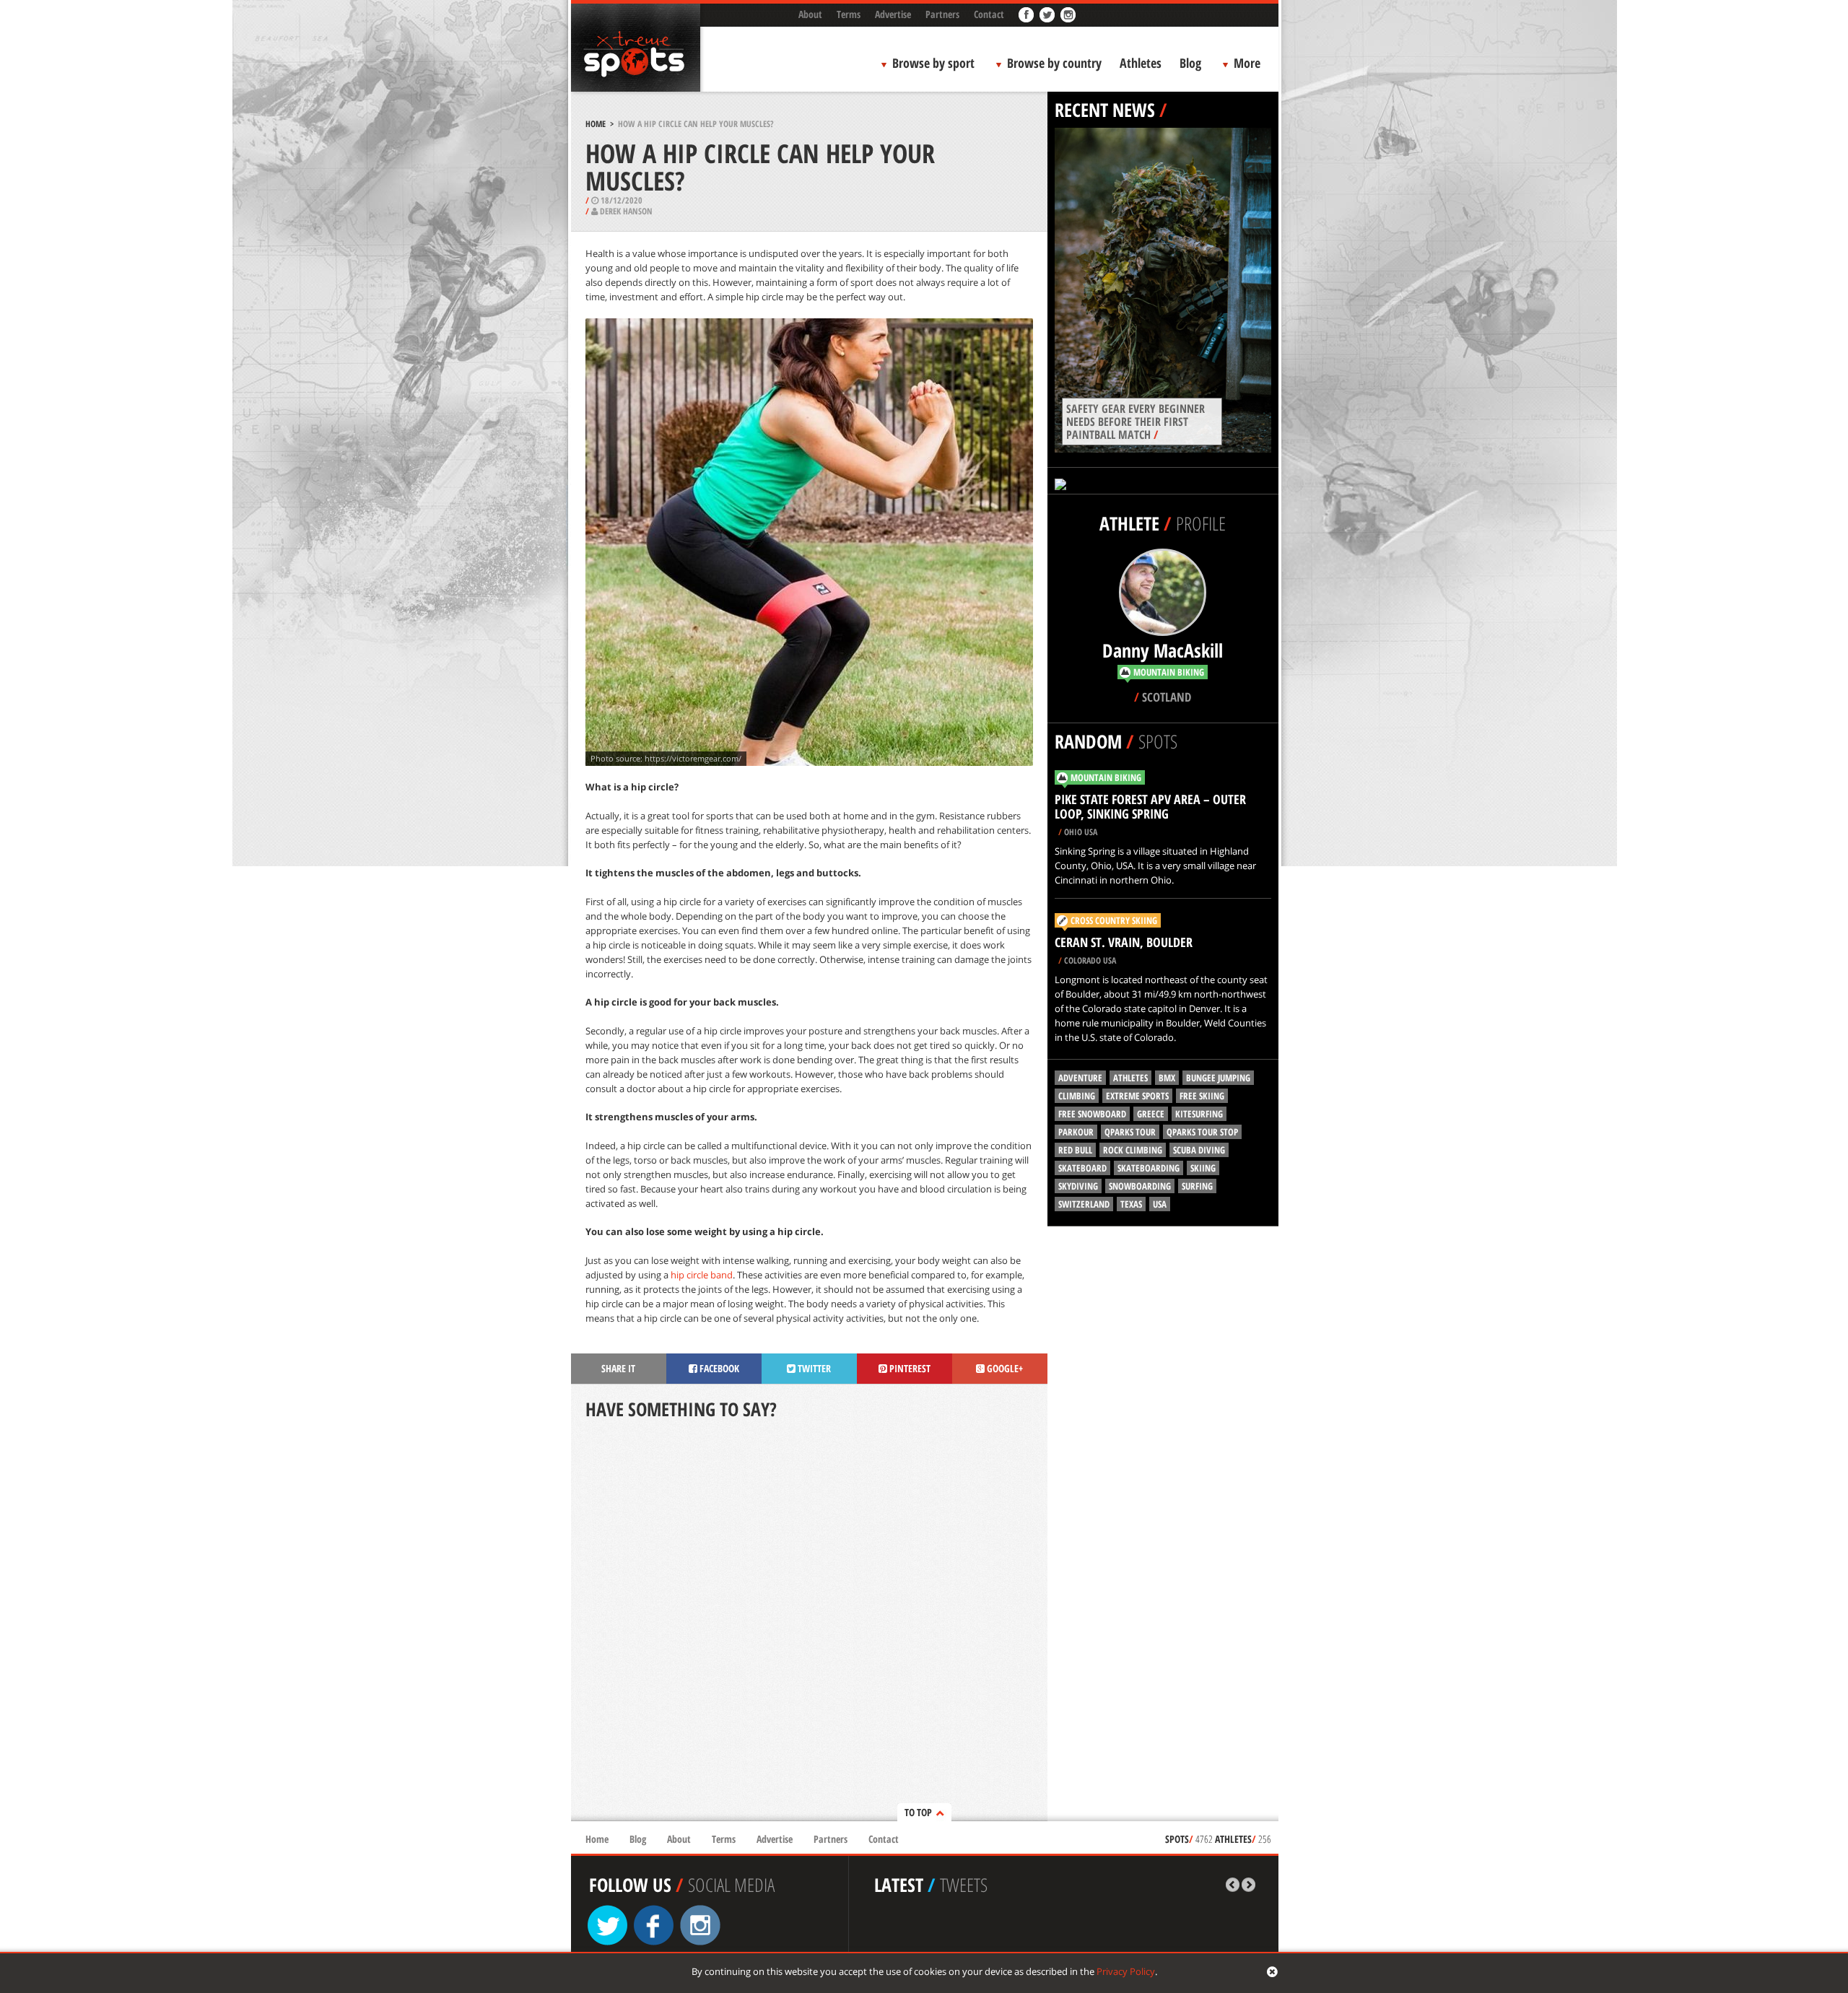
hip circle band (702, 1275)
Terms (849, 14)
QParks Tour (1130, 1132)
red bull (1075, 1150)
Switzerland (1084, 1204)
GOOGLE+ (1004, 1368)
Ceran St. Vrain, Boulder (1124, 942)
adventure (1080, 1078)
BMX (1167, 1078)
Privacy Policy (1126, 1971)
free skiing (1202, 1096)
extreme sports (1137, 1096)
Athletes (1141, 63)
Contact (989, 14)
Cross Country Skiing (1114, 920)
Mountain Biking (1106, 777)
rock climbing (1133, 1150)
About (810, 14)
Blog (1190, 63)
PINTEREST (909, 1368)
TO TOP (918, 1812)
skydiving (1078, 1186)
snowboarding (1140, 1186)
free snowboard (1092, 1114)
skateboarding (1149, 1168)
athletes (1130, 1078)
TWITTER (813, 1368)
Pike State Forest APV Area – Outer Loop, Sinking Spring (1150, 806)
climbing (1077, 1096)
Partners (942, 14)
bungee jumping (1218, 1078)
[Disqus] (809, 1622)
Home (596, 124)
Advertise (893, 14)
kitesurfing (1199, 1114)
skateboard (1082, 1168)
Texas (1131, 1204)
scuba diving (1199, 1150)
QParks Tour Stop (1202, 1132)
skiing (1203, 1168)
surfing (1197, 1186)
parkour (1076, 1132)
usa (1160, 1204)
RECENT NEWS (1105, 110)
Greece (1151, 1114)
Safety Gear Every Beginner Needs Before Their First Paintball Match (1136, 422)
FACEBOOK (718, 1368)
